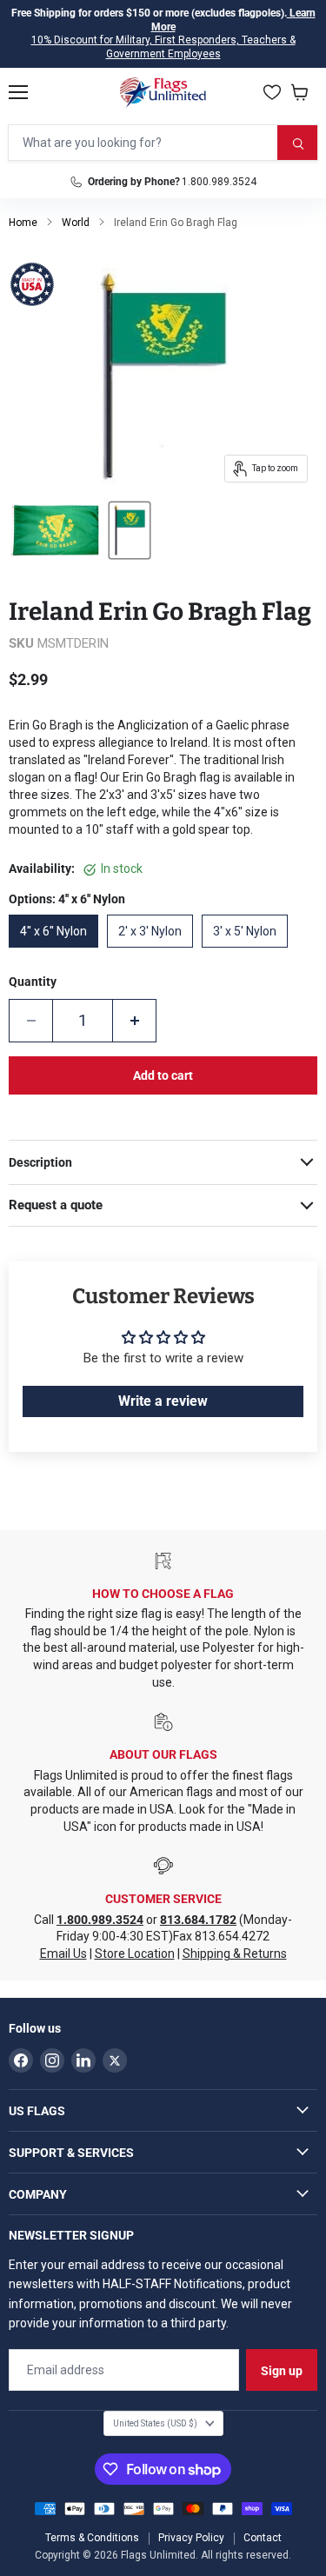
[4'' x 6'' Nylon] (58, 952)
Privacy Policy (191, 2538)
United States (155, 2423)
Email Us (63, 1954)
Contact (263, 2538)
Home (23, 223)
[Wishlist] (272, 92)
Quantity (33, 982)
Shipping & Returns (235, 1954)
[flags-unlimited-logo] (163, 92)
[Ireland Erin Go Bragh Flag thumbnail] (55, 530)
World (76, 223)
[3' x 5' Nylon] (249, 952)
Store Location (135, 1954)
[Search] (297, 143)
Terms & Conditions (92, 2538)
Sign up (282, 2371)
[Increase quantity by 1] (135, 1021)
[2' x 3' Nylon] (154, 952)
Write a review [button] (163, 1401)
